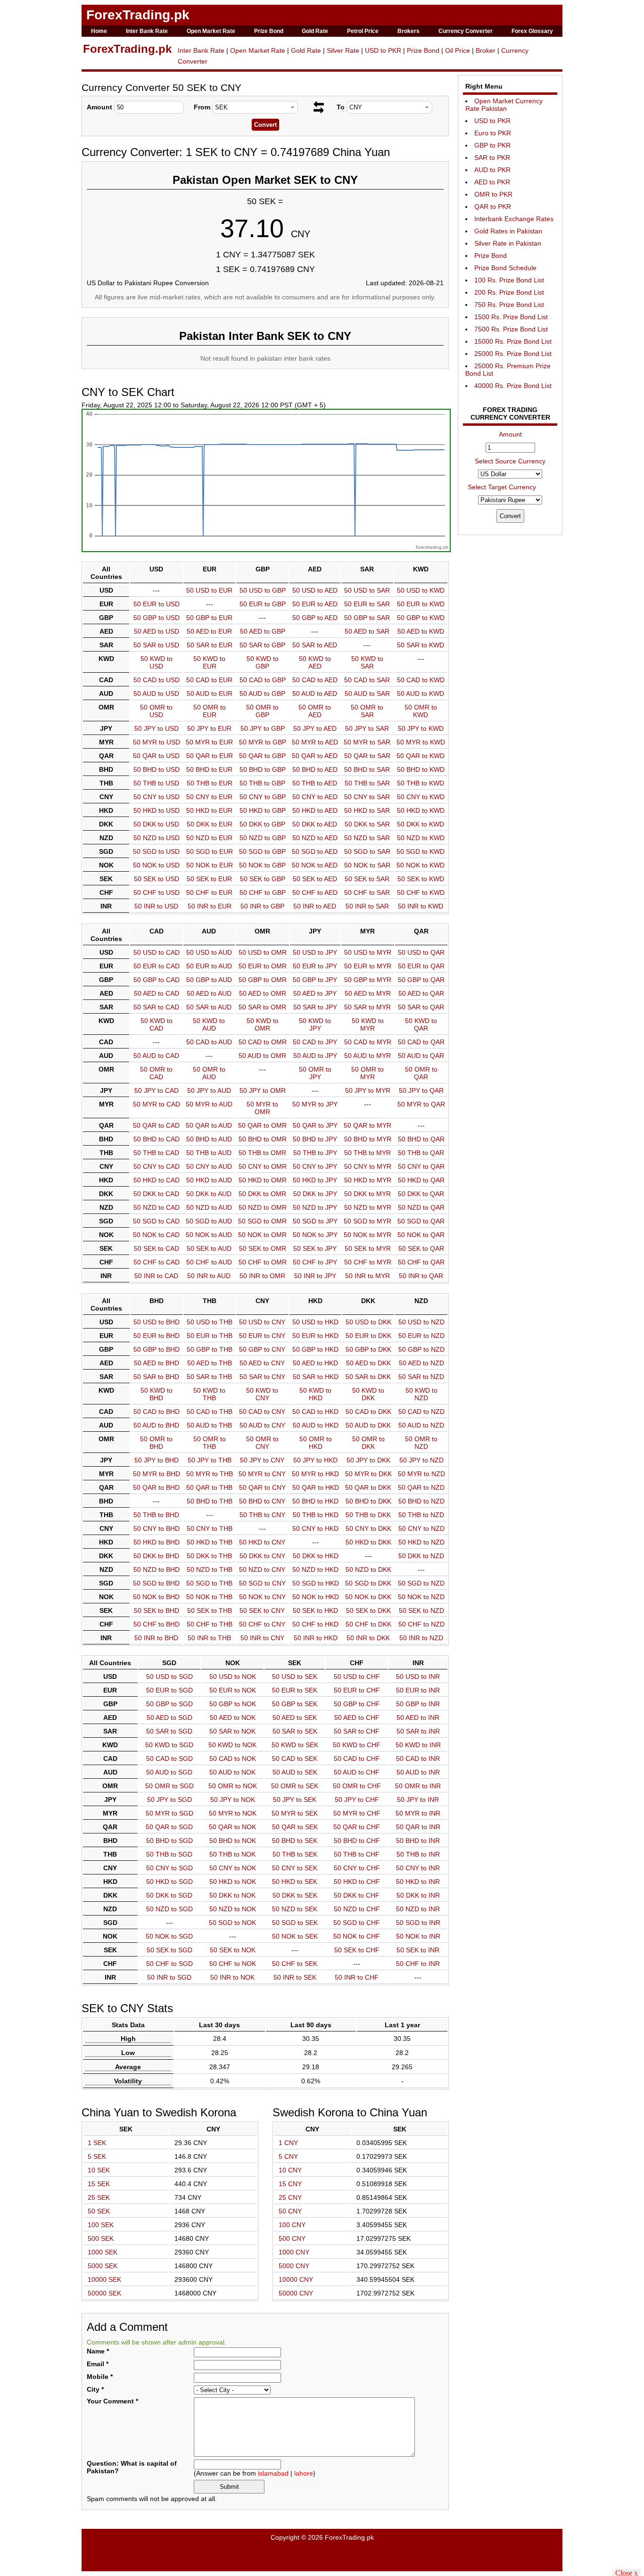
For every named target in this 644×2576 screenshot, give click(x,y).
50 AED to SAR (367, 631)
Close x (627, 2572)
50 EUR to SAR (367, 604)
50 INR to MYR (367, 1276)
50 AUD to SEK (295, 1772)
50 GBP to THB (210, 1349)
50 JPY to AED (315, 728)
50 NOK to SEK (295, 1936)
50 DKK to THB (209, 1556)
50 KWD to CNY (262, 1394)
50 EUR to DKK (368, 1336)
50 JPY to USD (157, 728)
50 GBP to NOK (233, 1704)
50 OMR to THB (210, 1443)
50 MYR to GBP (263, 742)
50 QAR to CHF (357, 1827)
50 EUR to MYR (368, 966)
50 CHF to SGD (169, 1964)
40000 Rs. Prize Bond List (513, 386)
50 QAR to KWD (421, 756)
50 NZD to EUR (209, 838)
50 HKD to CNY (262, 1542)
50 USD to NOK (233, 1676)
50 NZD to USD (157, 838)
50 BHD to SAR (367, 769)
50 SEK (99, 2211)
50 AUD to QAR (421, 1056)
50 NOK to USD (156, 865)
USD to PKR (383, 50)
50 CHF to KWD (421, 892)
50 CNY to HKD (315, 1528)
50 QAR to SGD (169, 1827)
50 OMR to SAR (367, 711)
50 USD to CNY (262, 1322)
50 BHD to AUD (209, 1139)
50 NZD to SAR (367, 838)
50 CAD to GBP (263, 680)
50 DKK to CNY (262, 1556)
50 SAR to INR (418, 1731)
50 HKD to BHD (157, 1542)
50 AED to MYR (368, 993)
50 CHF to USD (157, 892)
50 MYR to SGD (169, 1813)
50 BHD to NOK (233, 1841)
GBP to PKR (492, 145)
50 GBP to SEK (295, 1704)
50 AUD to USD (156, 694)
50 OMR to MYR (367, 1073)
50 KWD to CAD (157, 1024)
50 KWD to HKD (315, 1394)
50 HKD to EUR (209, 810)
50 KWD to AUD (209, 1024)
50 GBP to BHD (157, 1349)
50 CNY (290, 2211)
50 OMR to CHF (357, 1786)
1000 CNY (294, 2252)
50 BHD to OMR (263, 1139)
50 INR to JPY (315, 1276)
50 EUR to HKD (315, 1336)
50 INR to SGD (169, 1977)
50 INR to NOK (232, 1977)
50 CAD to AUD (209, 1042)
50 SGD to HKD (316, 1583)
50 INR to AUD (209, 1276)
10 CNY (290, 2170)
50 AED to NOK (233, 1717)
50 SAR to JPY (315, 1007)
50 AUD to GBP (262, 694)
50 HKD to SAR (367, 810)
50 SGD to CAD (156, 1221)
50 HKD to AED (315, 810)
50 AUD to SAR (367, 694)
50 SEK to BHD (157, 1610)
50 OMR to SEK (295, 1786)
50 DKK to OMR (262, 1194)
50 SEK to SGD (169, 1950)
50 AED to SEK (295, 1717)
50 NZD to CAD (157, 1207)
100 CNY (292, 2225)
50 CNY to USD (157, 797)
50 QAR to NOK (232, 1827)
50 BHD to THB (210, 1501)
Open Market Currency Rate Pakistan (504, 105)
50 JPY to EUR (209, 728)
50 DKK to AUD (209, 1194)
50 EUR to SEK (295, 1690)
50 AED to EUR (209, 631)
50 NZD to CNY (262, 1569)
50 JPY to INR (418, 1800)
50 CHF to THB (210, 1624)
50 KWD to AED (315, 662)
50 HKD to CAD (157, 1180)
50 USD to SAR (367, 590)
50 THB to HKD (316, 1515)
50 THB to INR (418, 1854)
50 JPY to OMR (263, 1090)
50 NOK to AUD (209, 1235)
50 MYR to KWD (421, 742)
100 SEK (101, 2225)
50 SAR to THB (209, 1377)
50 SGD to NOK (232, 1923)
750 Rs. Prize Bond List (509, 305)
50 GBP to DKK (368, 1349)
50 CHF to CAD (157, 1262)
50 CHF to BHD (157, 1624)
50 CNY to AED (315, 797)
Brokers (409, 31)
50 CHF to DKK (368, 1624)
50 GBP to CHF (357, 1704)
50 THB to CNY (262, 1515)
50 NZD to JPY (315, 1207)
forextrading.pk (432, 547)
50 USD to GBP (263, 590)
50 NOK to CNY (262, 1597)
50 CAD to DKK (368, 1412)
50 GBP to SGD (169, 1704)
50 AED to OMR (263, 993)
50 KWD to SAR (367, 662)
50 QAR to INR (418, 1827)
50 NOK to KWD (421, 865)
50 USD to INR (418, 1676)
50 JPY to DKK (368, 1460)
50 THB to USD (156, 783)
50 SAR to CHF (357, 1731)
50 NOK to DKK (368, 1597)
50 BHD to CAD (157, 1139)
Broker (486, 50)
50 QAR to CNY (262, 1487)
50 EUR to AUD (209, 966)
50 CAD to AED (315, 680)
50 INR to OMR (262, 1276)
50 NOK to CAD (156, 1235)
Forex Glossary (532, 31)
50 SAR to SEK (295, 1731)
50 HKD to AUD (209, 1180)
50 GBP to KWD (421, 618)
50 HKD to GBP (263, 810)
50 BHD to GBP (263, 769)
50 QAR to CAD (156, 1125)
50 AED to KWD (421, 631)
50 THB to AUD (209, 1153)
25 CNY (290, 2197)
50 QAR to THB (209, 1487)
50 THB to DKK (368, 1515)
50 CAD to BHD (157, 1412)
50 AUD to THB (209, 1425)
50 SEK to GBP (263, 879)
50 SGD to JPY (315, 1221)
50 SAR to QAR (421, 1007)
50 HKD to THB (210, 1542)
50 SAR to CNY (262, 1377)
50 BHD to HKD (315, 1501)
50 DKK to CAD (156, 1194)
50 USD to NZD (421, 1322)
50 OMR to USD (156, 711)
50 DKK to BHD (156, 1556)
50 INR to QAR (421, 1276)
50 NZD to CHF (357, 1909)
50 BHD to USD (157, 769)
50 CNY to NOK (233, 1868)
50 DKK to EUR (210, 824)
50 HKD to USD (157, 810)
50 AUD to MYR (367, 1056)
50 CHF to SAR (367, 892)
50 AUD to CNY (262, 1425)
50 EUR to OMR (263, 966)
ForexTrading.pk (138, 15)
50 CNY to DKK (368, 1528)
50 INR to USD (156, 906)
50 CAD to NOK (233, 1759)
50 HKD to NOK (233, 1882)
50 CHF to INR (418, 1964)
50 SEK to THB (210, 1610)
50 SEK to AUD (209, 1248)
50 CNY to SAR (367, 797)
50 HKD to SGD (169, 1882)
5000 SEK (103, 2266)
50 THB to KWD (421, 783)
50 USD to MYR (368, 952)
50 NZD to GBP (263, 838)
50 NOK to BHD (156, 1597)
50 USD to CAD (157, 952)
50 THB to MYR (367, 1153)
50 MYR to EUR (209, 742)
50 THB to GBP (262, 783)
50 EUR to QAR (421, 966)
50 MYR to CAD (157, 1104)
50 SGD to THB (209, 1583)
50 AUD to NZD (421, 1425)
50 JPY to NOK (233, 1800)
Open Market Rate (211, 31)
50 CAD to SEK (295, 1759)
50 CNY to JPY (315, 1166)
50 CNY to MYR (368, 1166)
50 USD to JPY (315, 952)
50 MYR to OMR (262, 1108)
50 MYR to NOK (233, 1813)
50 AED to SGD (169, 1717)
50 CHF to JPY (315, 1262)
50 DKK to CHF (357, 1895)
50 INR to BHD (156, 1638)
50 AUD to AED (315, 694)
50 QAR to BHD (156, 1487)
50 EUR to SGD (169, 1690)
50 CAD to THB (210, 1412)
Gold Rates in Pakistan (508, 231)
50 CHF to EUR (209, 892)
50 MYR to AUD (209, 1104)
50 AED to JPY (315, 993)
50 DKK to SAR (367, 824)
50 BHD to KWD (421, 769)
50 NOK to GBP (262, 865)
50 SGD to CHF (357, 1923)
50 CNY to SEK (295, 1868)
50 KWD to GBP (263, 662)
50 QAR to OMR (262, 1125)
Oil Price (458, 50)
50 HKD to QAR (421, 1180)
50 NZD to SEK (295, 1909)
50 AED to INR (418, 1717)
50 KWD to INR (418, 1745)
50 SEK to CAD (157, 1248)
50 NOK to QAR (421, 1235)
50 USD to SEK (295, 1676)
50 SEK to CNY (262, 1610)
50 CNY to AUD (209, 1166)
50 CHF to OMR (263, 1262)
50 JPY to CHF (357, 1800)
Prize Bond (269, 31)
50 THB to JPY (315, 1153)
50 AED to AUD (209, 993)
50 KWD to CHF (357, 1745)
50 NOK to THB (209, 1597)
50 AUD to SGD (169, 1772)
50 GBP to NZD (421, 1349)
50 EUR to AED (315, 604)
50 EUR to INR (418, 1690)
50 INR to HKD (316, 1638)
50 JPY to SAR (367, 728)
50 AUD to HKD (316, 1425)
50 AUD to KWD (421, 694)
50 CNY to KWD (421, 797)
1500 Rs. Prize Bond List (511, 317)
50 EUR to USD (157, 604)
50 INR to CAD (156, 1276)
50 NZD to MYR (368, 1207)
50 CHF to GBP (263, 892)
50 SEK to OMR (263, 1248)
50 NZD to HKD (315, 1569)
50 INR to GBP (262, 906)
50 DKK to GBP (262, 824)
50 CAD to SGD (169, 1759)
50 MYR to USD (157, 742)
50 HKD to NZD (421, 1542)
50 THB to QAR (421, 1153)
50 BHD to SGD (169, 1841)
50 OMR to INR (418, 1786)
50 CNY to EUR (209, 797)
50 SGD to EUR (210, 851)
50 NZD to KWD (421, 838)
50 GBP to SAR (367, 618)
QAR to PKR (493, 206)
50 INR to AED (315, 906)
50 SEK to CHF (357, 1950)
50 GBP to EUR (209, 618)
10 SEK (99, 2170)
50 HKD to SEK (295, 1882)
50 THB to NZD (421, 1515)
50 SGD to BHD (156, 1583)
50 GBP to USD (157, 618)
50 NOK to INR (418, 1936)
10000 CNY (296, 2279)
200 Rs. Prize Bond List (509, 292)
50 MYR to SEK (295, 1813)
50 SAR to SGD (169, 1731)
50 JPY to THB (210, 1460)
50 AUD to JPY (315, 1056)
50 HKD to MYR (368, 1180)
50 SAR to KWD (421, 645)
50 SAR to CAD (156, 1007)
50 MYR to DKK (368, 1474)
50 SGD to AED (315, 851)
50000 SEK (104, 2293)
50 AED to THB (210, 1363)
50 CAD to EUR (209, 680)
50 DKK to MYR (367, 1194)
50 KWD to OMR (263, 1024)
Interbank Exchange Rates (514, 219)
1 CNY (288, 2143)
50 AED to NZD (421, 1363)
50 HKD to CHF (357, 1882)
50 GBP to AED (315, 618)
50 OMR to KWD (421, 711)
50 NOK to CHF (357, 1936)
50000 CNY (296, 2293)
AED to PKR (492, 182)
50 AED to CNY (262, 1363)
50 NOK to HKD (316, 1597)
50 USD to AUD (209, 952)
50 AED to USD (157, 631)
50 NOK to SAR (367, 865)
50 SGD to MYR (367, 1221)
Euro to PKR (493, 133)
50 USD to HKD (315, 1322)
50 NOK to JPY (315, 1235)
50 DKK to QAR (421, 1194)
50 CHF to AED (315, 892)
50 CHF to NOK (233, 1964)
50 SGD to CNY (262, 1583)
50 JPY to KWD (421, 728)
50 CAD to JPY (315, 1042)
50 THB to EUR (210, 783)
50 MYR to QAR (421, 1104)
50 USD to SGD (169, 1676)
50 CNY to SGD (169, 1868)
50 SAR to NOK (232, 1731)
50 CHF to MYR (368, 1262)
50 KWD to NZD (421, 1394)
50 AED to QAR (421, 993)
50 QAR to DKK (368, 1487)
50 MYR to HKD (315, 1474)
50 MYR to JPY (315, 1104)
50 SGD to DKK (368, 1583)
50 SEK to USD (157, 879)
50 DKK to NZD (421, 1556)
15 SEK (99, 2184)
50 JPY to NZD (421, 1460)
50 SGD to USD (156, 851)
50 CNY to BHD (157, 1528)
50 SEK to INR (418, 1950)
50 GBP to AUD (209, 980)
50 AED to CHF (357, 1717)
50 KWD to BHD (157, 1394)
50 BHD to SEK (295, 1841)
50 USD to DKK (368, 1322)
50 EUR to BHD (157, 1336)
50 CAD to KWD (421, 680)
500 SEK (101, 2238)
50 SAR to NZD (421, 1377)
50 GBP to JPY (315, 980)
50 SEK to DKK (368, 1610)
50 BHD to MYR (368, 1139)
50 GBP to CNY (262, 1349)
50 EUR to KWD (421, 604)
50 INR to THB (209, 1638)
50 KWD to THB (209, 1394)
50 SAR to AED (315, 645)
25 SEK (99, 2197)
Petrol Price (363, 31)
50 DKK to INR (418, 1895)
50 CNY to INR (418, 1868)
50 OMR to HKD (316, 1443)
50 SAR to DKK (368, 1377)
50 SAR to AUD (209, 1007)
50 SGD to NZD (421, 1583)
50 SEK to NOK (233, 1950)
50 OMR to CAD (156, 1073)
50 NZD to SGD (169, 1909)
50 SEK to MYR (368, 1248)
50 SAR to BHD (156, 1377)
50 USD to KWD (421, 590)
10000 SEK (104, 2279)
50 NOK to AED (315, 865)
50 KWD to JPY (315, 1024)
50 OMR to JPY (315, 1073)
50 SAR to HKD (316, 1377)
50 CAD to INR (418, 1759)
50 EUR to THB (210, 1336)
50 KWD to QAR (421, 1024)
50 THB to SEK (295, 1854)
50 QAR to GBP (262, 756)
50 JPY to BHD (157, 1460)
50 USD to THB (210, 1322)
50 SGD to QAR (421, 1221)
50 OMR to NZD (421, 1443)
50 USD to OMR (263, 952)
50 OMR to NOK (233, 1786)
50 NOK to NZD (421, 1597)
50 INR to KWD (421, 906)
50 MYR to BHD (157, 1474)
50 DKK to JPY (315, 1194)
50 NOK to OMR (262, 1235)
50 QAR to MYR (367, 1125)
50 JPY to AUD (209, 1090)
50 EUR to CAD (157, 966)
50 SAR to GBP (262, 645)
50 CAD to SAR (367, 680)
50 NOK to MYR (367, 1235)
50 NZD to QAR (421, 1207)
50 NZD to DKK (368, 1569)
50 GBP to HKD (315, 1349)
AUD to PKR (492, 170)
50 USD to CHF (357, 1676)
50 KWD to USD (157, 662)
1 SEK (97, 2143)
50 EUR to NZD (421, 1336)
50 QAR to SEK (295, 1827)
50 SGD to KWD (421, 851)
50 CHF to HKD (315, 1624)
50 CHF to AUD (209, 1262)
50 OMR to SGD (169, 1786)
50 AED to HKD (315, 1363)
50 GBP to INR (418, 1704)
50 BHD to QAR (421, 1139)
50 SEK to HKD (315, 1610)
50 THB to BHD (156, 1515)
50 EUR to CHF (357, 1690)
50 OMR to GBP (262, 711)
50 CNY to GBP (263, 797)
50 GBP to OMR (263, 980)
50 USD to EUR (209, 590)
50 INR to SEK (295, 1977)
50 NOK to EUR (210, 865)
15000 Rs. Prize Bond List (513, 341)
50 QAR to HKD (316, 1487)
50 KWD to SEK (295, 1745)
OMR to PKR (493, 194)
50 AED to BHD (157, 1363)
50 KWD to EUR (209, 662)
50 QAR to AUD (209, 1125)
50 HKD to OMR (263, 1180)
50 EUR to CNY (262, 1336)
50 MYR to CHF (357, 1813)
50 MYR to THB (210, 1474)
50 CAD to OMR (263, 1042)
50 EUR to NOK (233, 1690)
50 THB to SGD (169, 1854)
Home (99, 31)
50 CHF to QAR (421, 1262)
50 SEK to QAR (421, 1248)
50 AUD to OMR (262, 1056)
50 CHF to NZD (421, 1624)
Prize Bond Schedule (505, 268)
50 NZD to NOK (233, 1909)
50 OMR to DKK (368, 1443)
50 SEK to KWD (421, 879)
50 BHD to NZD (421, 1501)
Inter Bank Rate (147, 31)
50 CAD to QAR (421, 1042)
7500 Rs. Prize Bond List (511, 329)
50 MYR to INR (418, 1813)
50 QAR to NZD (421, 1487)
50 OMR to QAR (421, 1073)
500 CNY (292, 2238)
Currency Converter (466, 31)
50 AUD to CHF (357, 1772)
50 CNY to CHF (357, 1868)
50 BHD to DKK (368, 1501)
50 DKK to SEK (295, 1895)
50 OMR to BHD (156, 1443)
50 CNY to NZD (421, 1528)
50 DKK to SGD (169, 1895)
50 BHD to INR (418, 1841)
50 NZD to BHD (157, 1569)
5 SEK (97, 2156)
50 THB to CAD (156, 1153)
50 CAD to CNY (262, 1412)
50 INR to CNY (262, 1638)
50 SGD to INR (418, 1923)
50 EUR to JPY (315, 966)
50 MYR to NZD (421, 1474)
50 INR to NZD (421, 1638)
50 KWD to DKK (368, 1394)
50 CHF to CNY (262, 1624)
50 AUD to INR (418, 1772)
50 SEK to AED (315, 879)
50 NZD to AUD (209, 1207)
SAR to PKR (492, 157)
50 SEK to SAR (367, 879)
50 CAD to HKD (315, 1412)
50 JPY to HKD (315, 1460)
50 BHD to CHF (357, 1841)
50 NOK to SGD (169, 1936)
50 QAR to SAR (367, 756)
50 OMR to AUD (209, 1073)
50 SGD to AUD (209, 1221)
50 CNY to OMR (263, 1166)
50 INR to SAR (367, 906)
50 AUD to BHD (156, 1425)
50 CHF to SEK (295, 1964)
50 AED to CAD (157, 993)
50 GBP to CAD (157, 980)
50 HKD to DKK (368, 1542)
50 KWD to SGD (169, 1745)
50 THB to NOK (232, 1854)
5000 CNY (294, 2266)
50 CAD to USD (157, 680)
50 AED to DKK (368, 1363)
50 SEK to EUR (209, 879)
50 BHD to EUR (209, 769)
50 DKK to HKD (316, 1556)
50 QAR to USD (156, 756)
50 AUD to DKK (368, 1425)
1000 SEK (103, 2252)
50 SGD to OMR (262, 1221)
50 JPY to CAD (157, 1090)
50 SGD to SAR (367, 851)
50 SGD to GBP (262, 851)
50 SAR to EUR (210, 645)
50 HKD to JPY (315, 1180)
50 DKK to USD (156, 824)
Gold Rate (315, 31)
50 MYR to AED (315, 742)
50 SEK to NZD (421, 1610)
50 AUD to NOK (232, 1772)
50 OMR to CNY (262, 1443)
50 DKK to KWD (421, 824)
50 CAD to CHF (357, 1759)
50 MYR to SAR (367, 742)
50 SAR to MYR (367, 1007)
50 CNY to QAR (421, 1166)
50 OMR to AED (315, 711)
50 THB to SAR (367, 783)
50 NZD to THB (210, 1569)
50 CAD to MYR (368, 1042)
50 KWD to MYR (368, 1024)
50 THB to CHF (357, 1854)
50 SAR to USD (156, 645)
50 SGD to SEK (295, 1923)
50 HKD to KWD (421, 810)
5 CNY (288, 2156)
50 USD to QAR (421, 952)
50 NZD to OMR (263, 1207)
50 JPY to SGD (169, 1800)
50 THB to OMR (262, 1153)
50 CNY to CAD (157, 1166)
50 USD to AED (315, 590)
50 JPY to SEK (295, 1800)
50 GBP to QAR (421, 980)
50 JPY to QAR (421, 1090)
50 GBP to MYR (368, 980)
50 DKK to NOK (232, 1895)
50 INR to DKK (368, 1638)
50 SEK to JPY (315, 1248)
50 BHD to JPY (315, 1139)
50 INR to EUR (210, 906)
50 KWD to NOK (232, 1745)
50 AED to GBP (263, 631)
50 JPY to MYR (368, 1090)
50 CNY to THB (210, 1528)
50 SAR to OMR (262, 1007)
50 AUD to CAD (156, 1056)
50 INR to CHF (357, 1977)
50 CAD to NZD (421, 1412)
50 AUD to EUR (210, 694)
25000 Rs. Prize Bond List (513, 354)
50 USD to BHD (157, 1322)
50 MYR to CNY (262, 1474)
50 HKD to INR (418, 1882)
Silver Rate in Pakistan (508, 243)
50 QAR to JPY (315, 1125)
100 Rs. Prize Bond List (509, 280)
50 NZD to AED (315, 838)
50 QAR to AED (315, 756)
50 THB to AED (315, 783)
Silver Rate (343, 50)
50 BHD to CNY (262, 1501)
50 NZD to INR (418, 1909)
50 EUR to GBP (263, 604)
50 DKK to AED (315, 824)
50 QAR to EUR (210, 756)
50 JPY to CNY (262, 1460)
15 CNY (290, 2184)
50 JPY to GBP (263, 728)
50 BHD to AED (315, 769)
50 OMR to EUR (210, 711)
